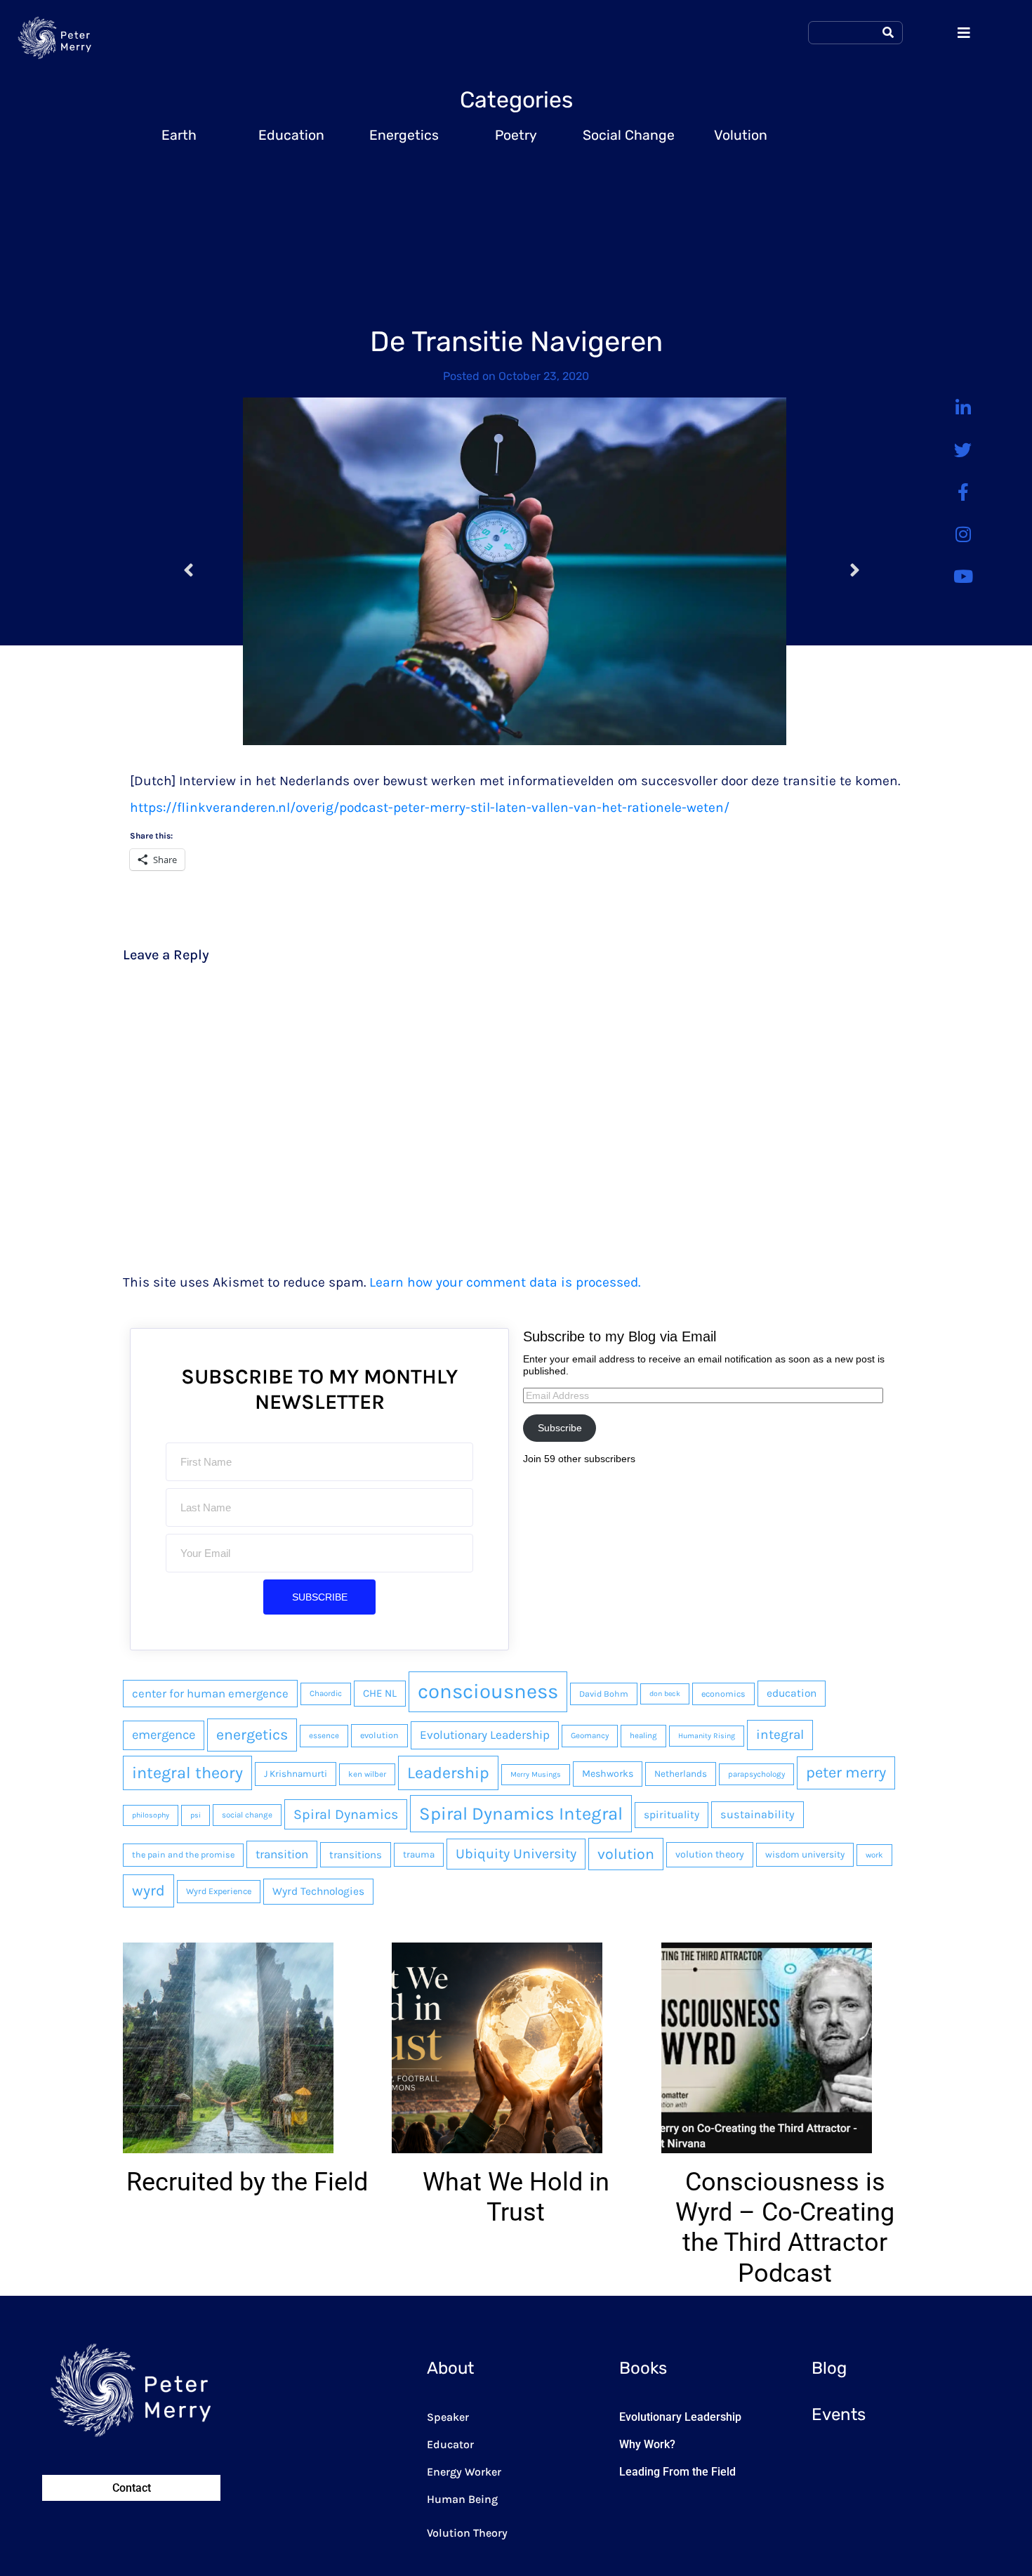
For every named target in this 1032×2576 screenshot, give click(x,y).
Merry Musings (536, 1774)
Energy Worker (464, 2472)
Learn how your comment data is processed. (505, 1282)
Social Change (629, 135)
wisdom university (805, 1854)
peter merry (846, 1773)
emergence (164, 1735)
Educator (450, 2444)
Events (839, 2414)
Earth (179, 135)
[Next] (830, 571)
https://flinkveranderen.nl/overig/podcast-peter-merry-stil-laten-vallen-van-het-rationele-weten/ (430, 807)
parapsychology (756, 1774)
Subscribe (560, 1428)
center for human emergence (210, 1694)
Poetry (516, 135)
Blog (829, 2368)
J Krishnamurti (296, 1774)
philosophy (151, 1815)
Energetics (404, 135)
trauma (419, 1854)
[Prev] (213, 571)
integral (780, 1735)
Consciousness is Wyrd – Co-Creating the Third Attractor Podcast (785, 2228)
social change (247, 1815)
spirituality (672, 1815)
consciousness (488, 1691)
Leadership (448, 1773)
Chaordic (326, 1693)
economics (723, 1694)
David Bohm (604, 1694)
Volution (741, 135)
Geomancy (590, 1735)
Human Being (462, 2499)
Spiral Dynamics (346, 1814)
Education (291, 135)
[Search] (888, 33)
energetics (252, 1734)
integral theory (187, 1773)
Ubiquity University (516, 1854)
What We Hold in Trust (516, 2197)
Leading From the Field (677, 2472)
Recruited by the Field (247, 2182)
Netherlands (681, 1774)
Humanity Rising (707, 1736)
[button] (121, 2116)
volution (626, 1854)
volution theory (710, 1854)
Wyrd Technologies (318, 1891)
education (792, 1693)
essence (324, 1735)
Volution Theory (467, 2533)
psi (196, 1815)
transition (282, 1854)
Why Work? (647, 2444)
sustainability (758, 1814)
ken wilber (367, 1774)
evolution (379, 1735)
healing (643, 1735)
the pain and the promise (183, 1855)
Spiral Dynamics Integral (521, 1813)
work (874, 1855)
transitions (356, 1855)
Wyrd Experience (219, 1891)
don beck (665, 1694)
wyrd (148, 1890)
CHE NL (380, 1693)
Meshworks (608, 1774)
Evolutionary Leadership (485, 1735)
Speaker (448, 2417)
